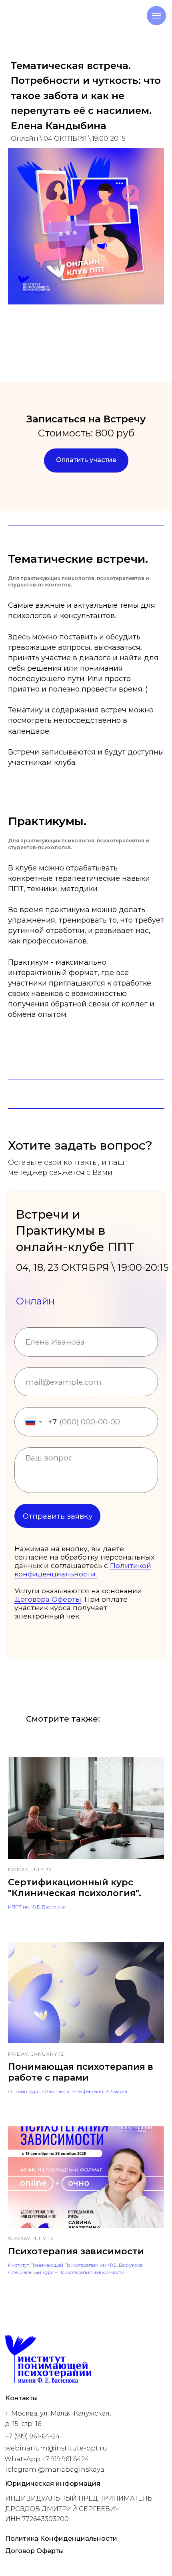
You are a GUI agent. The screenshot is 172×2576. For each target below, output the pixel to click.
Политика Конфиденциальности (61, 2538)
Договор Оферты (35, 2551)
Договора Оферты (48, 1599)
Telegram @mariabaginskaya (54, 2469)
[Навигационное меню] (156, 16)
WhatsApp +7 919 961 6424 (47, 2459)
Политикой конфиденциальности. (83, 1570)
